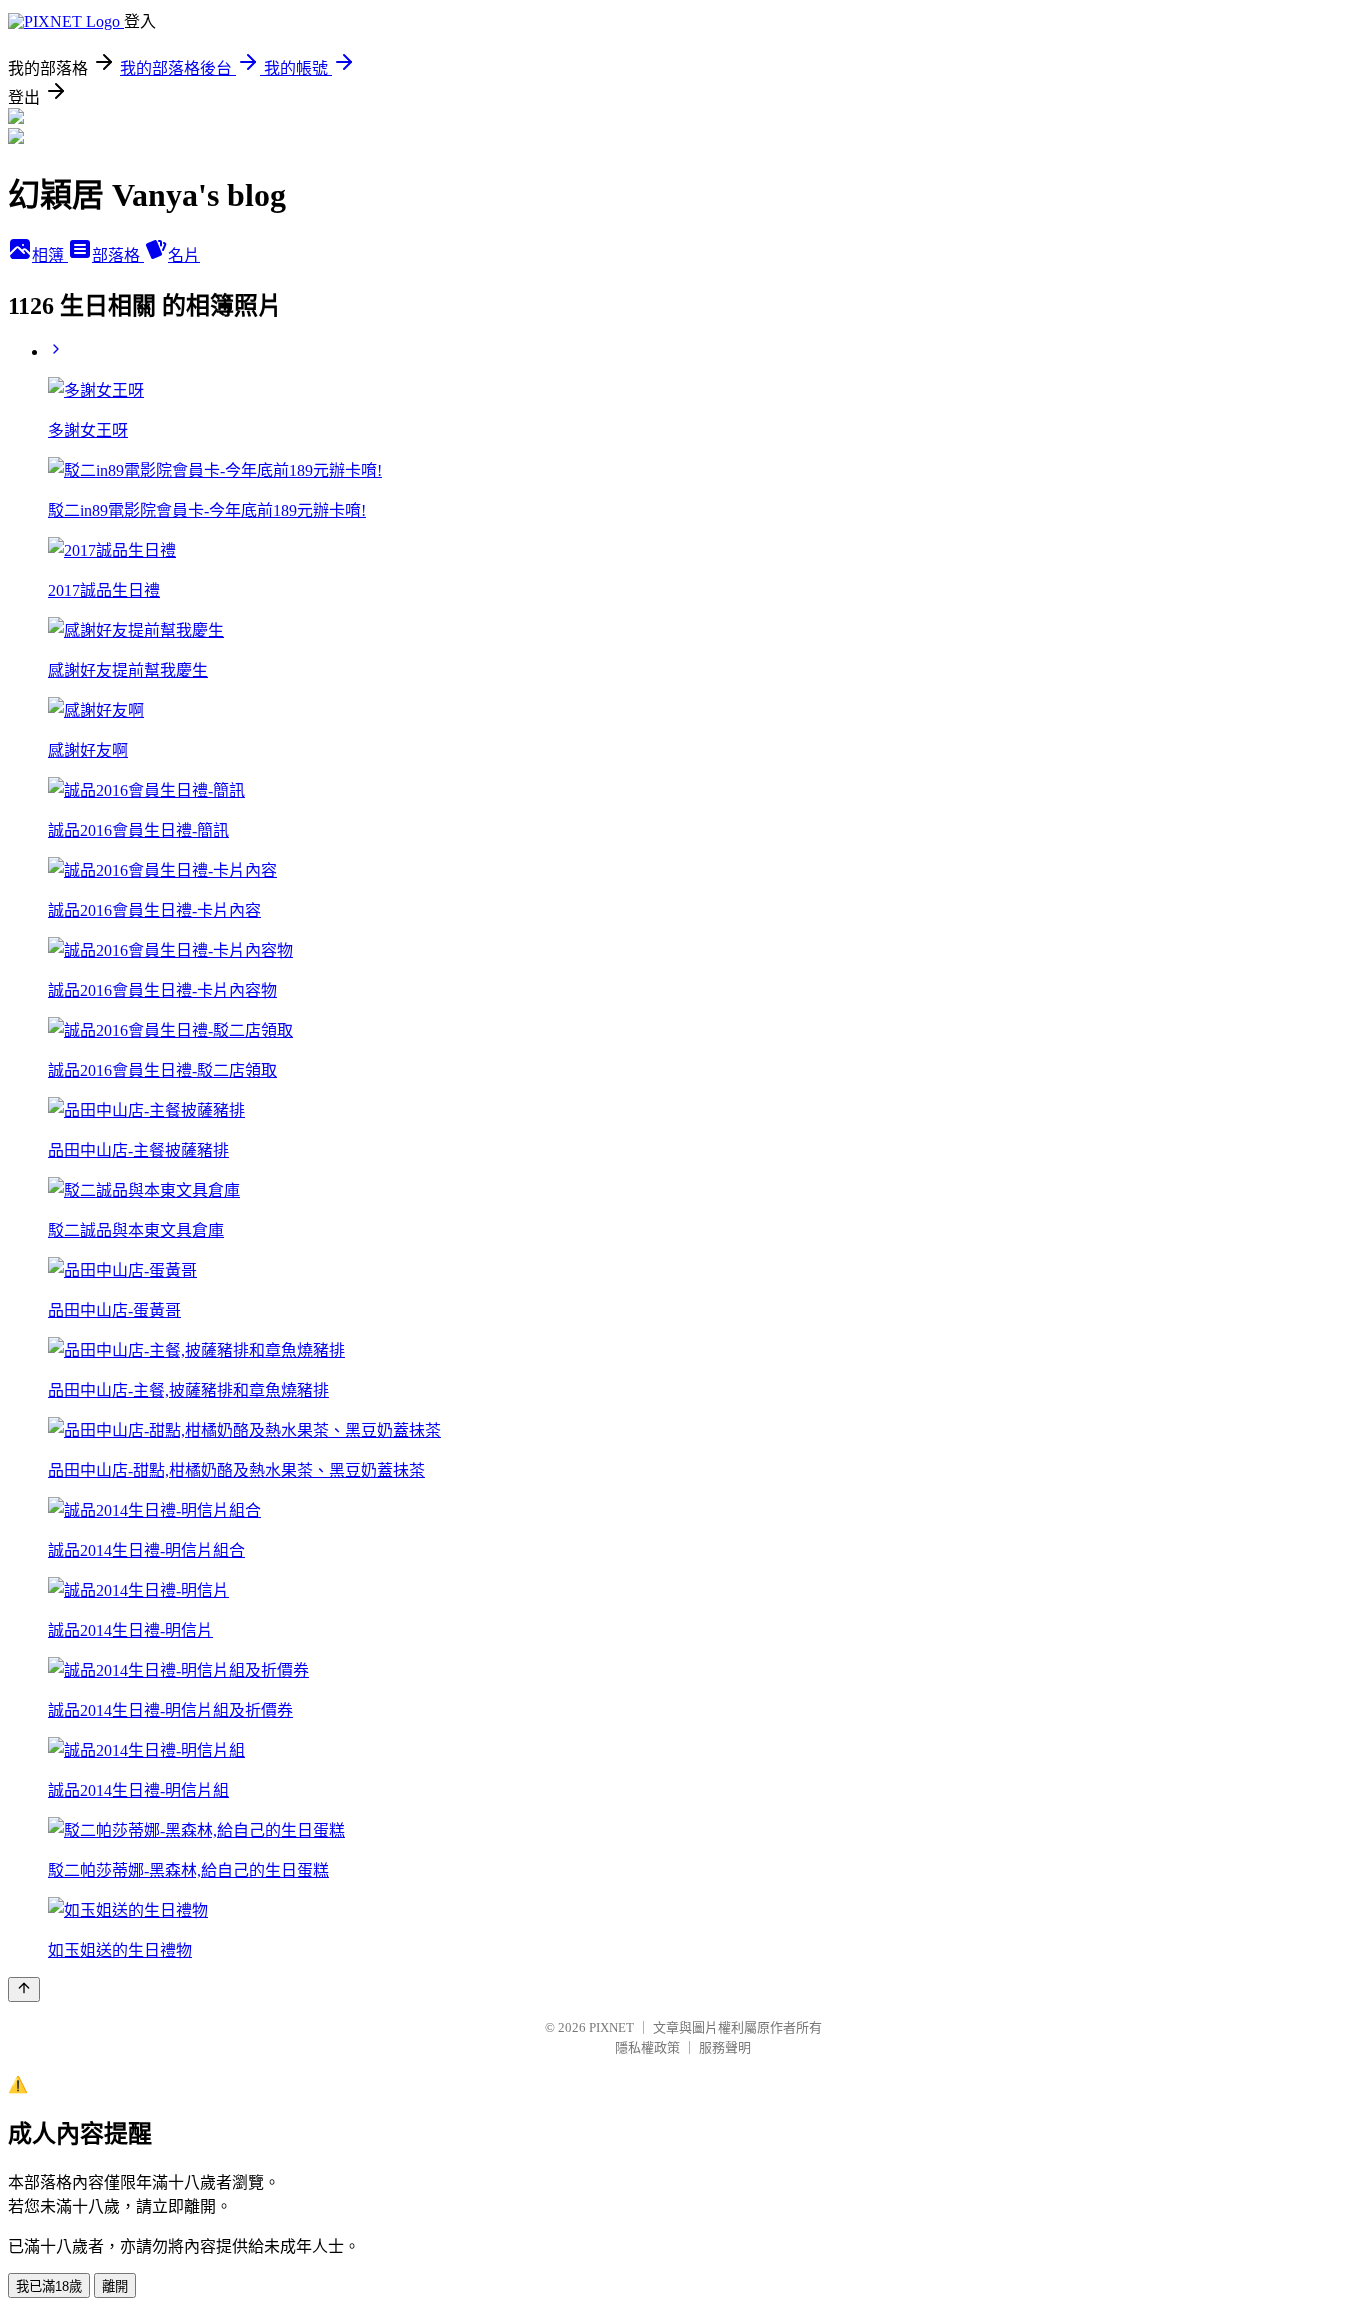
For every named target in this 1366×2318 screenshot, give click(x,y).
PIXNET (611, 2027)
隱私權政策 (647, 2047)
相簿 (50, 255)
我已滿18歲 (49, 2286)
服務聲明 (725, 2047)
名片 (184, 255)
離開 (115, 2286)
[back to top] (24, 1989)
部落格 (118, 255)
